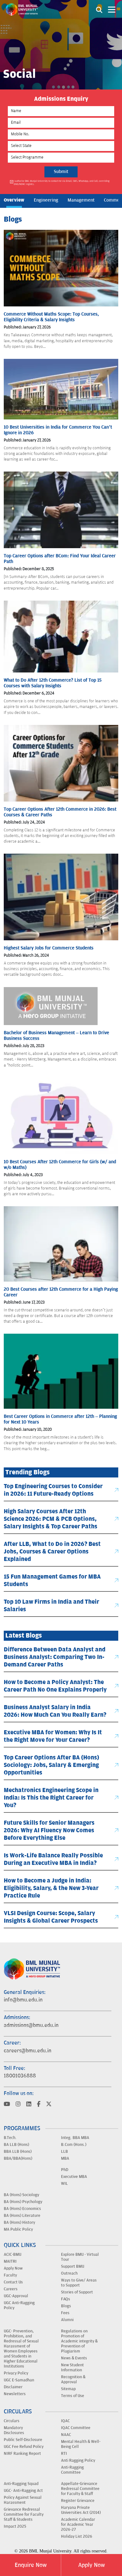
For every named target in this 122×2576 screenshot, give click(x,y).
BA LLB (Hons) (16, 2144)
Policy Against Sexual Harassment (23, 2500)
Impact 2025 (15, 2526)
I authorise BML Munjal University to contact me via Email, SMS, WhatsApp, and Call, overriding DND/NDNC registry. (62, 183)
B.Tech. (10, 2137)
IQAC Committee (76, 2427)
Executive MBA (74, 2176)
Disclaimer (13, 2387)
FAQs (66, 2299)
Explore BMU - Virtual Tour (80, 2257)
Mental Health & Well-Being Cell (81, 2444)
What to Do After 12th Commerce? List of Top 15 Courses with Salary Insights (53, 683)
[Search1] (99, 9)
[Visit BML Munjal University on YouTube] (7, 2104)
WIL (64, 2183)
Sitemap (68, 2389)
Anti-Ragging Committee (72, 2470)
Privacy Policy (16, 2373)
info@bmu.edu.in (23, 2000)
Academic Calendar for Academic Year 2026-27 (78, 2524)
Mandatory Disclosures (14, 2430)
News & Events (74, 2358)
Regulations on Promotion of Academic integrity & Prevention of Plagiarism (79, 2341)
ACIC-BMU (13, 2254)
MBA (65, 2158)
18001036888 (20, 2076)
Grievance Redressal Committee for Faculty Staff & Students (24, 2514)
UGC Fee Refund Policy (24, 2446)
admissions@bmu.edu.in (31, 2025)
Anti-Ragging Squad (21, 2483)
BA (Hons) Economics (22, 2208)
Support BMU (73, 2266)
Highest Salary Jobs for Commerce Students (49, 948)
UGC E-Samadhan (19, 2380)
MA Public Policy (18, 2229)
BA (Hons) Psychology (23, 2201)
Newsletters (15, 2394)
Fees (65, 2313)
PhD (65, 2169)
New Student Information (72, 2367)
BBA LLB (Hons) (18, 2151)
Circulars (12, 2421)
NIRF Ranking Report (22, 2453)
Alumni (67, 2319)
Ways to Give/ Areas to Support (79, 2282)
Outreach (69, 2273)
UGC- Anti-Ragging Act (23, 2490)
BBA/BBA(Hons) (18, 2158)
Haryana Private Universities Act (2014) (81, 2510)
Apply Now (91, 2565)
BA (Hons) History (19, 2222)
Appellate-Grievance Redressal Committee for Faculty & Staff (80, 2488)
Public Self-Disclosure (23, 2439)
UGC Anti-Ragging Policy (19, 2305)
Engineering (46, 200)
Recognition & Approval (73, 2379)
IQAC (65, 2421)
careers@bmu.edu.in (28, 2050)
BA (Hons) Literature (22, 2215)
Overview (14, 200)
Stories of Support (77, 2292)
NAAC (66, 2434)
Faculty (10, 2275)
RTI (64, 2453)
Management (81, 200)
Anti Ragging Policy (78, 2460)
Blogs (66, 2306)
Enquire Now (31, 2565)
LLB (64, 2151)
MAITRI (10, 2261)
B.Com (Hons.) (74, 2144)
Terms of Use (73, 2395)
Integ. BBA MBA (75, 2137)
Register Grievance (78, 2500)
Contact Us (13, 2282)
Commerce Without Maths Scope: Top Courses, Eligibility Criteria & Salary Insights (51, 317)
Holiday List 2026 (77, 2536)
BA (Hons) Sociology (21, 2195)
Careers (11, 2289)
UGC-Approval (16, 2296)
